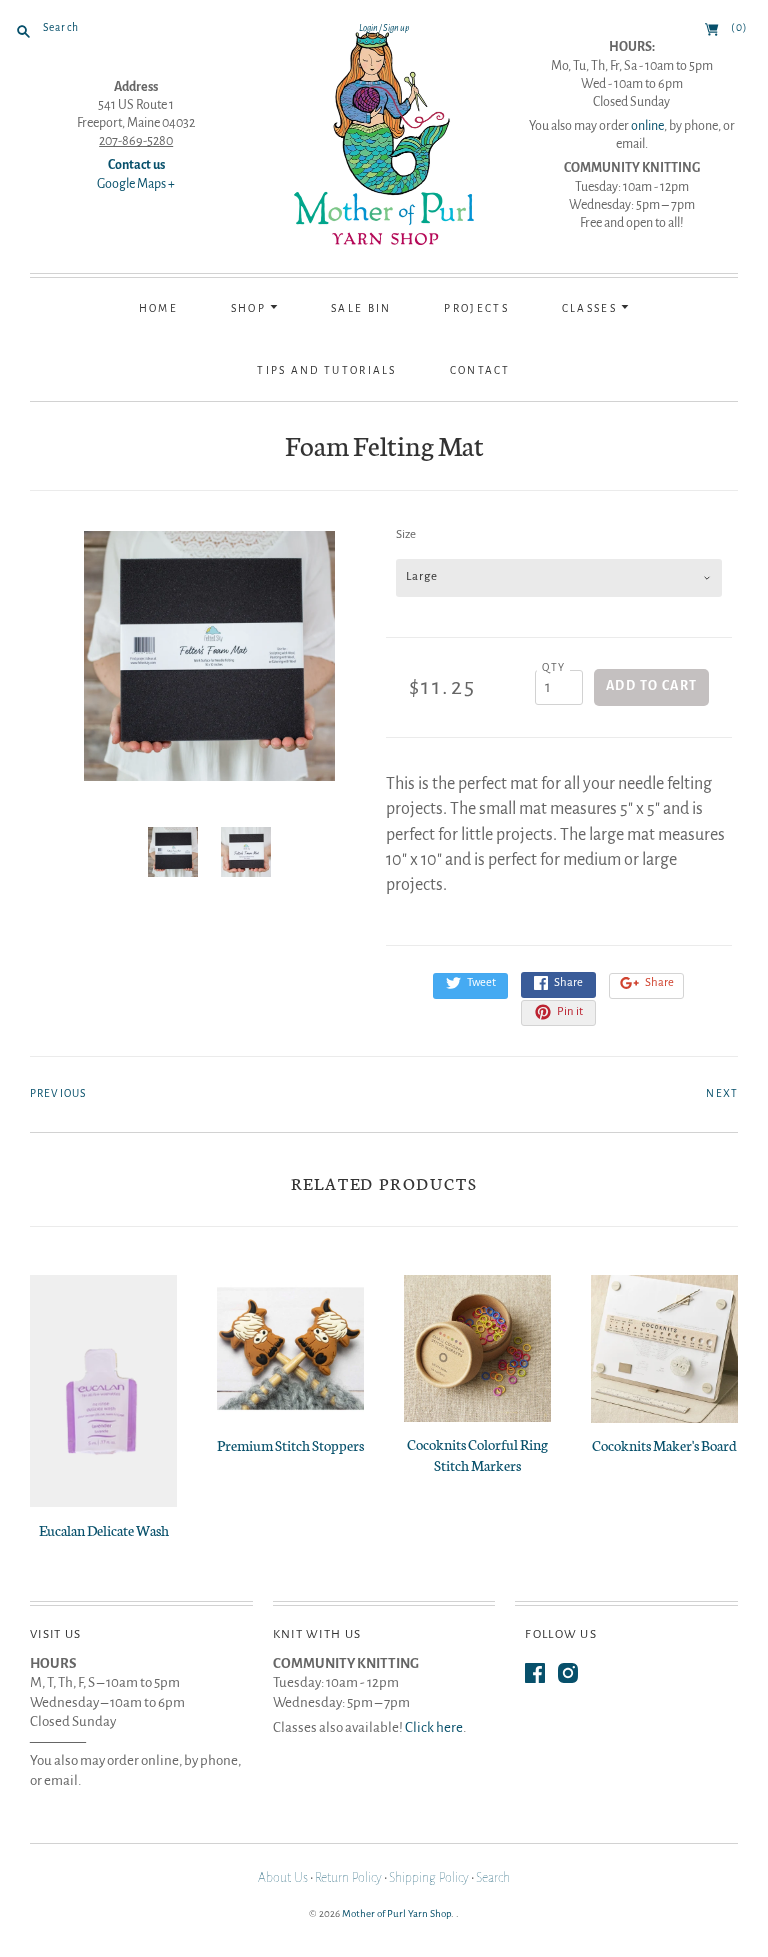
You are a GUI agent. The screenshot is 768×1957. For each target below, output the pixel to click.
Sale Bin (361, 308)
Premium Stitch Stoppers (290, 1445)
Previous (58, 1093)
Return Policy (348, 1878)
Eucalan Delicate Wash (104, 1530)
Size (406, 534)
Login (368, 28)
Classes (591, 308)
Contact (480, 370)
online (647, 126)
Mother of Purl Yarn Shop (396, 1913)
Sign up (396, 28)
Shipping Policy (429, 1878)
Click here (434, 1727)
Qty (553, 667)
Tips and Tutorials (327, 370)
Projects (476, 308)
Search (493, 1878)
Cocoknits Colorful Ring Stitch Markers (477, 1454)
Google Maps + (136, 184)
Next (722, 1093)
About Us (283, 1878)
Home (158, 308)
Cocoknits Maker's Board (664, 1445)
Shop (251, 308)
